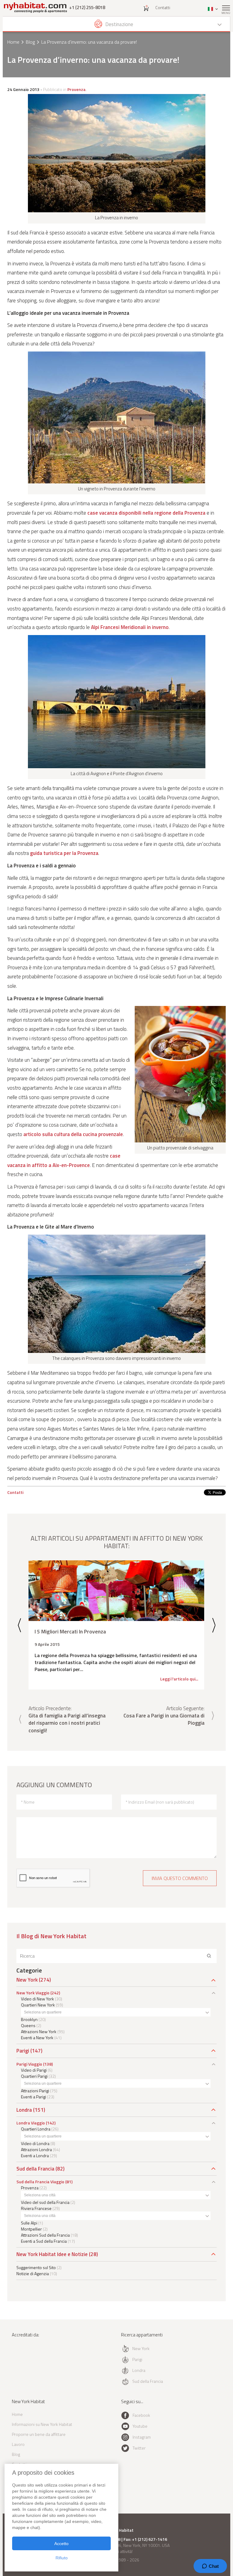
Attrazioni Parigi (35, 2091)
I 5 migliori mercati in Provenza (70, 1631)
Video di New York (37, 1999)
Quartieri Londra (36, 2129)
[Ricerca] (209, 1956)
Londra (24, 2110)
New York (27, 1980)
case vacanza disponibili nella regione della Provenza (146, 513)
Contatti (163, 7)
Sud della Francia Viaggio (40, 2182)
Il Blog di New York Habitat (51, 1936)
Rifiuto (62, 2558)
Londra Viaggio (31, 2123)
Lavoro (18, 2444)
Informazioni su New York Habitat (42, 2424)
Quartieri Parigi (34, 2076)
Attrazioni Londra (36, 2149)
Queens (28, 2025)
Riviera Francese (36, 2208)
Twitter (139, 2448)
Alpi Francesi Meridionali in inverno (130, 627)
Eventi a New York (37, 2038)
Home (13, 42)
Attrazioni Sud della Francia (45, 2235)
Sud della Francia (35, 2169)
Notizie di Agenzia (33, 2273)
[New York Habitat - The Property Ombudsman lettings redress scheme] (29, 2360)
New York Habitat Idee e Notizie (52, 2254)
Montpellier (31, 2229)
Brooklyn (29, 2019)
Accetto (61, 2544)
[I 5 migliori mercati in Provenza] (116, 1591)
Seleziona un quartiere (43, 2012)
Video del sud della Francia (45, 2202)
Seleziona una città (40, 2195)
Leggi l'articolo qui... (179, 1679)
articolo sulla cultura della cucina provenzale (73, 1134)
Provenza (76, 89)
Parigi (23, 2051)
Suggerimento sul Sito (36, 2267)
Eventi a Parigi (34, 2097)
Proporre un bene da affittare (39, 2434)
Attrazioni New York (39, 2031)
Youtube (140, 2426)
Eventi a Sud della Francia (44, 2241)
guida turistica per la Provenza (64, 853)
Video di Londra (35, 2143)
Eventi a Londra (35, 2156)
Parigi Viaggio (29, 2064)
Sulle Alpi (29, 2223)
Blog (30, 42)
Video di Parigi (34, 2070)
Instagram (142, 2437)
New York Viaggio (33, 1993)
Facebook (141, 2415)
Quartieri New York (38, 2005)
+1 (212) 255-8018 (87, 7)
